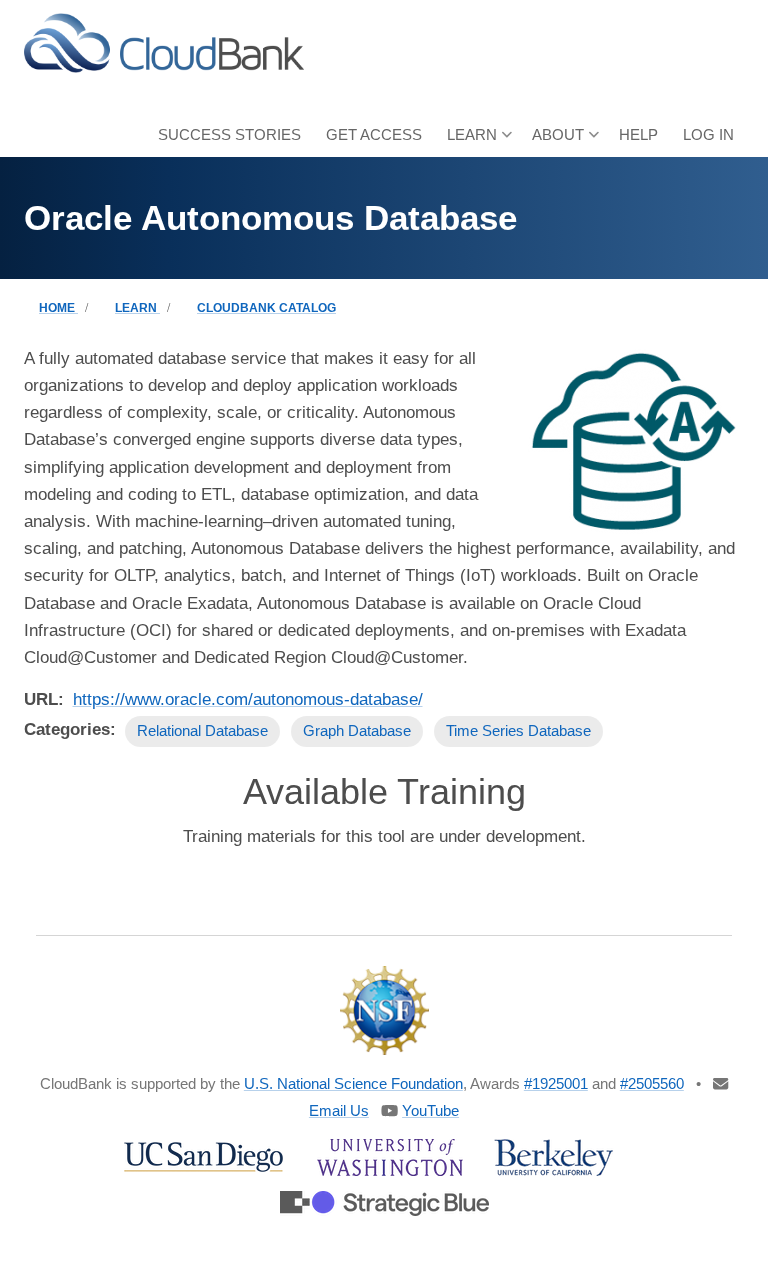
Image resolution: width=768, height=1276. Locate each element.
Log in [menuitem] (708, 134)
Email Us (339, 1110)
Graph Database (357, 730)
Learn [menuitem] (467, 141)
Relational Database (202, 730)
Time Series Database (518, 730)
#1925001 (556, 1083)
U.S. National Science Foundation (353, 1083)
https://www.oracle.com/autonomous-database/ (248, 699)
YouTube (430, 1110)
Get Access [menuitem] (374, 134)
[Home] (164, 41)
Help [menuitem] (638, 134)
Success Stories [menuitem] (229, 134)
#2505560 (652, 1083)
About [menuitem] (553, 141)
